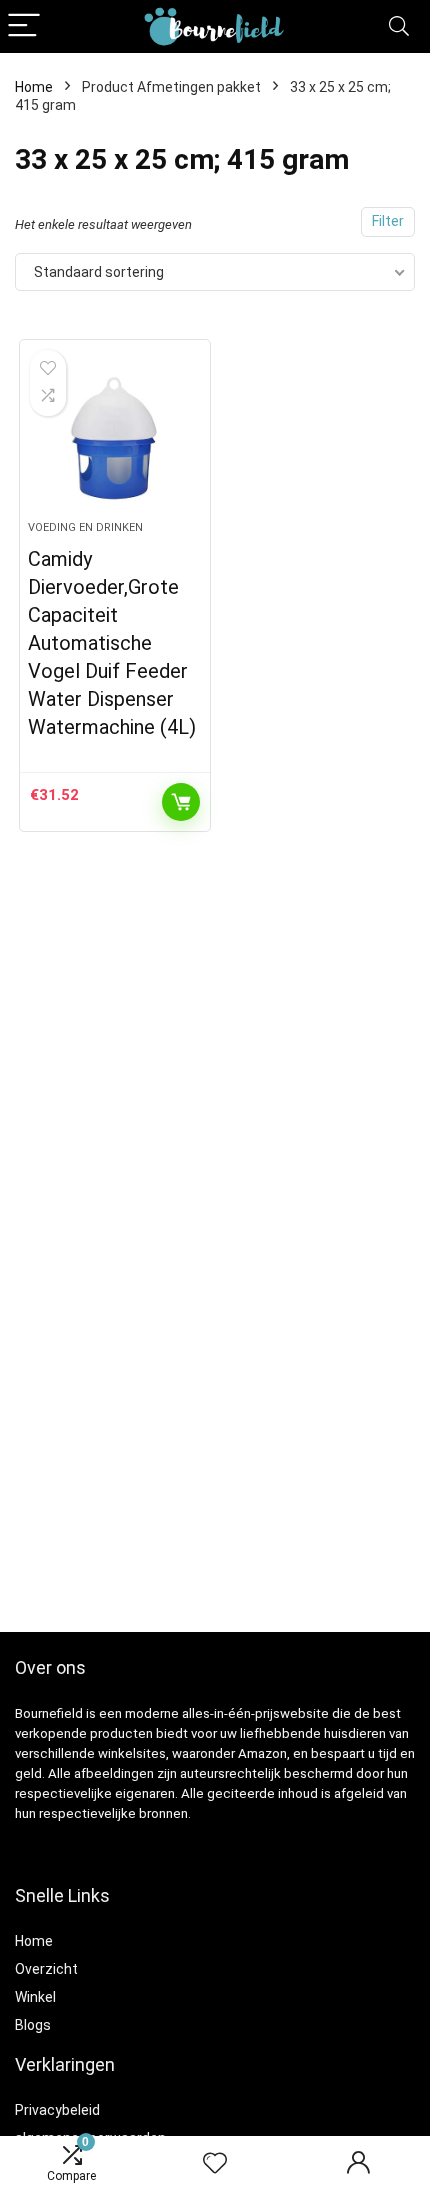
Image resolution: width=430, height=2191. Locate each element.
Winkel (35, 1997)
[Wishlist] (215, 2164)
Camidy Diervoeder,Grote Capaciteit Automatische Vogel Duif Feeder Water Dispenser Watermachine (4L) (112, 643)
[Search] (399, 26)
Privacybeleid (57, 2110)
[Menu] (24, 26)
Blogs (33, 2025)
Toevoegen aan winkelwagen (181, 802)
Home (34, 87)
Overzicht (46, 1969)
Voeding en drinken (85, 527)
